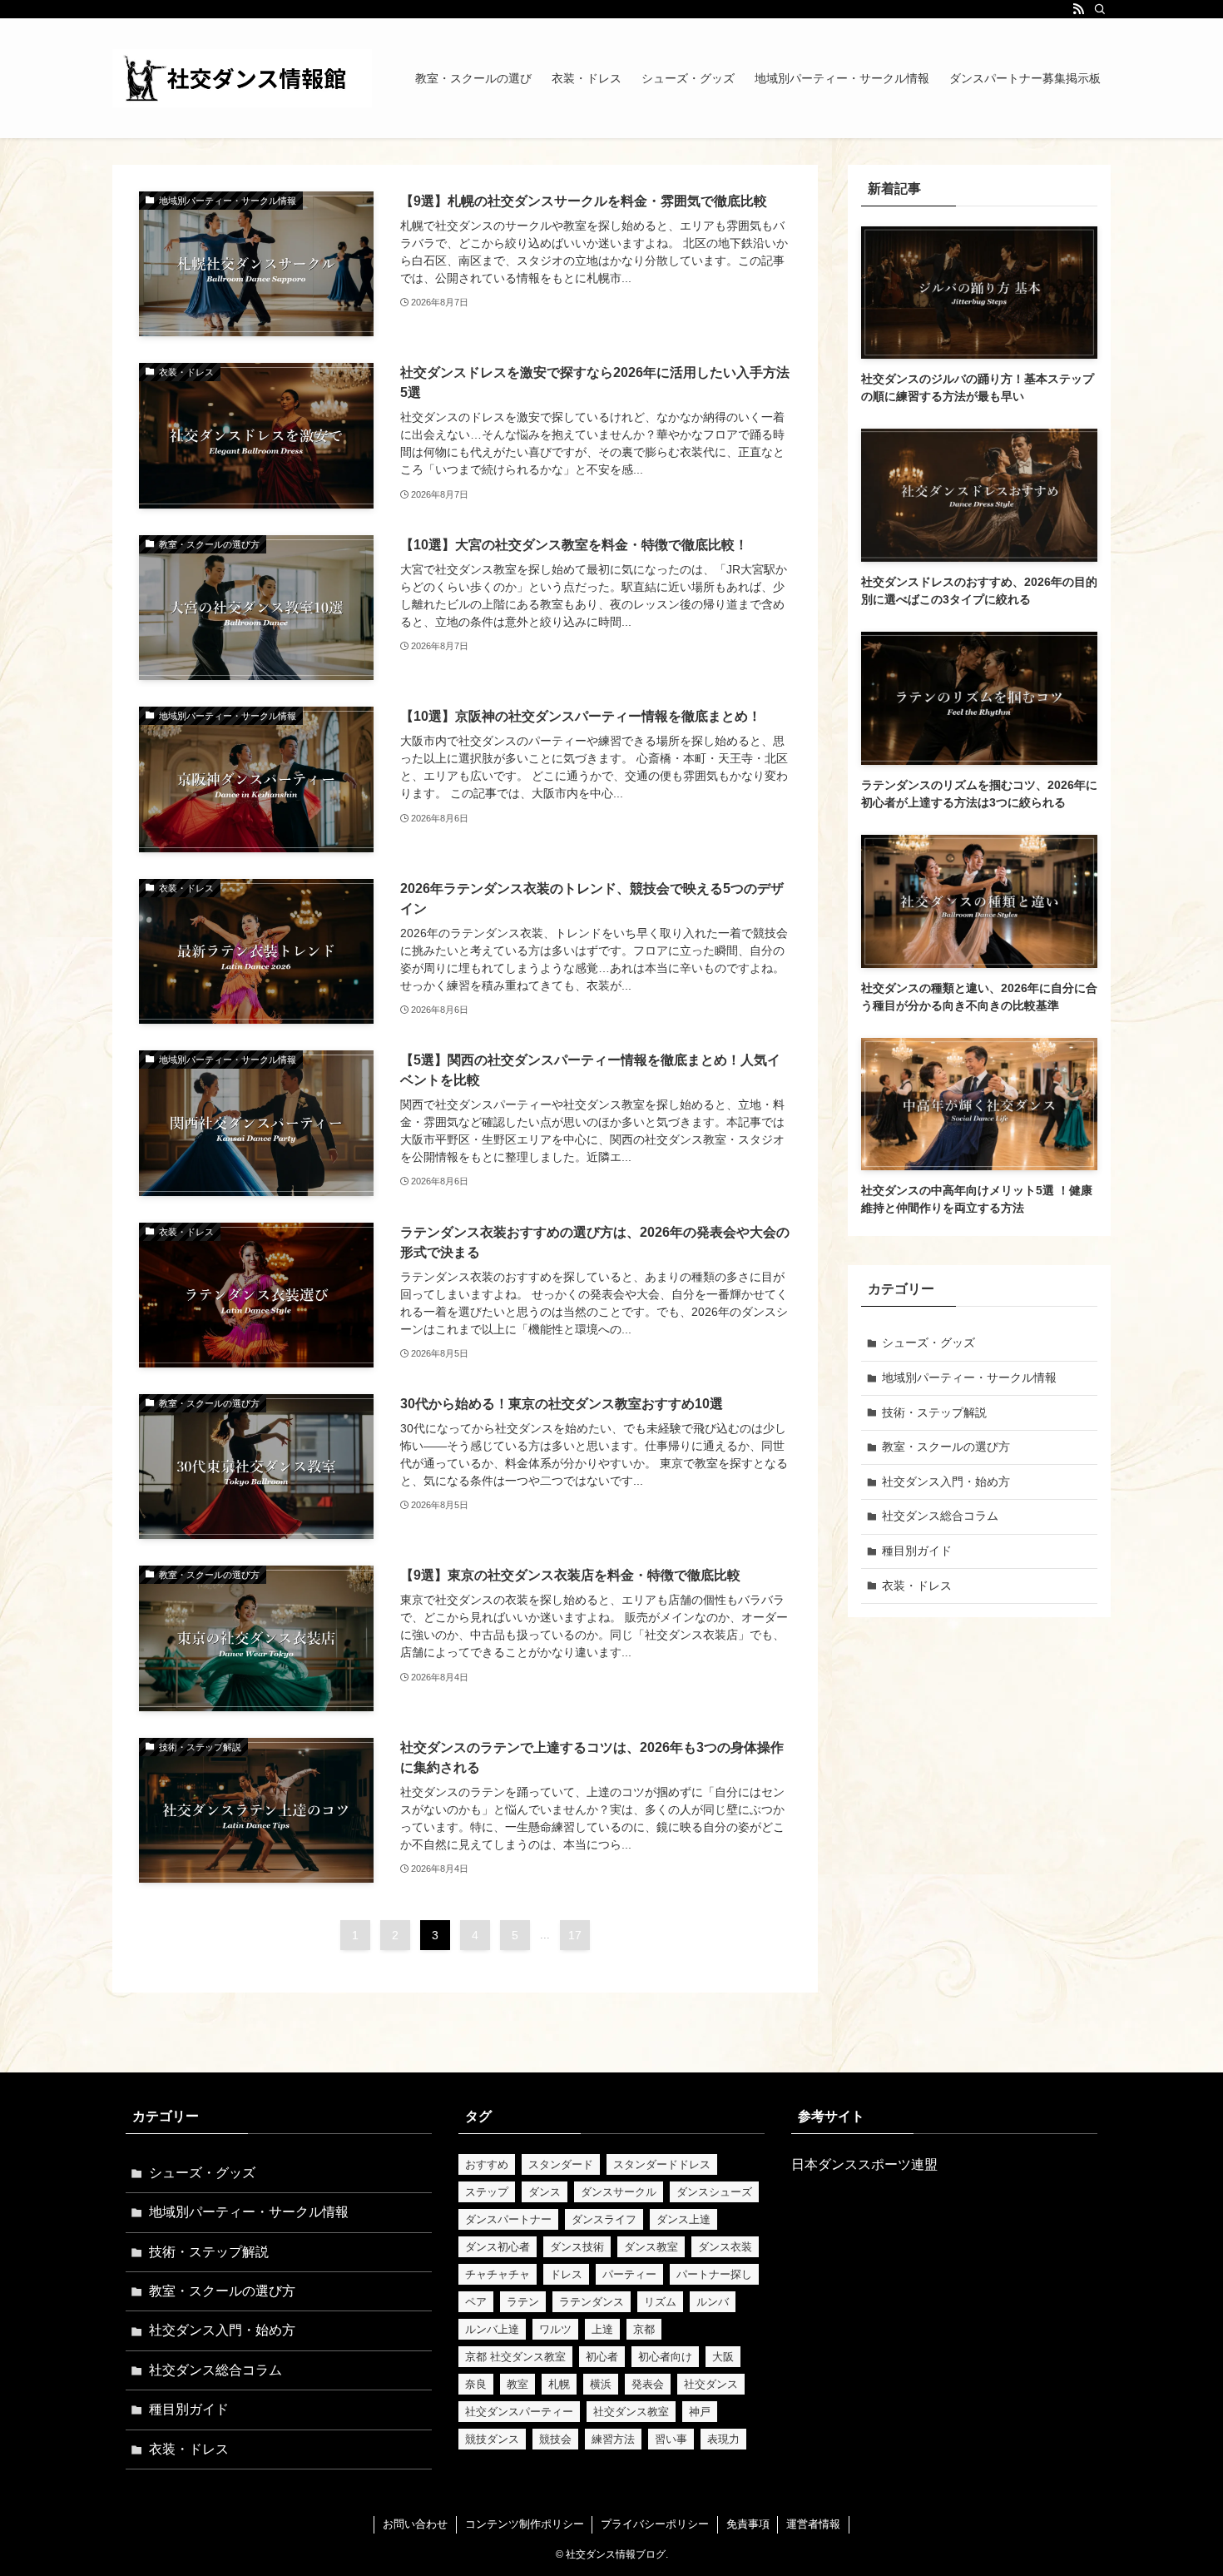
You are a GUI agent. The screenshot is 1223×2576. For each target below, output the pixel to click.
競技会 (555, 2439)
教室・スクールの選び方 (946, 1447)
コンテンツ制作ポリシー (525, 2524)
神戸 (700, 2412)
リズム (660, 2302)
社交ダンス (711, 2384)
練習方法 (613, 2439)
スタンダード (561, 2164)
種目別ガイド (917, 1551)
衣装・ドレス (917, 1586)
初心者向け (665, 2357)
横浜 (601, 2384)
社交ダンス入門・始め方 (946, 1482)
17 (575, 1935)
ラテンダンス (592, 2302)
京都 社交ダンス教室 (515, 2357)
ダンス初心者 (498, 2247)
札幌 (559, 2384)
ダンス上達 (683, 2219)
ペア (476, 2302)
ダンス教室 (651, 2247)
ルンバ (713, 2302)
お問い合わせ (415, 2524)
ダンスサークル (619, 2192)
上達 (602, 2329)
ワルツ (555, 2329)
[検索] (1100, 9)
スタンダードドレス (662, 2164)
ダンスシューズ (714, 2192)
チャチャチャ (498, 2274)
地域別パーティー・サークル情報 (969, 1377)
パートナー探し (714, 2274)
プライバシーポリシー (655, 2524)
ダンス (545, 2192)
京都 (644, 2329)
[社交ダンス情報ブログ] (242, 78)
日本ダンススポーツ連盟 (864, 2164)
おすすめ (487, 2164)
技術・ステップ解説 (934, 1412)
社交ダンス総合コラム (940, 1516)
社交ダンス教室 (631, 2412)
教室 (517, 2384)
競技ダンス (492, 2439)
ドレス (566, 2274)
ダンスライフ (604, 2219)
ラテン (523, 2302)
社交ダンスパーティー (519, 2412)
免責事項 (748, 2524)
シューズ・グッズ (928, 1343)
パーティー (629, 2274)
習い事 (671, 2439)
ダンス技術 (577, 2247)
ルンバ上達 (492, 2329)
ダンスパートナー (508, 2219)
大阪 (723, 2357)
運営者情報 (813, 2524)
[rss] (1078, 9)
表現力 (723, 2439)
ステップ (487, 2192)
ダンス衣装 (725, 2247)
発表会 (648, 2384)
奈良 (476, 2384)
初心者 (602, 2357)
